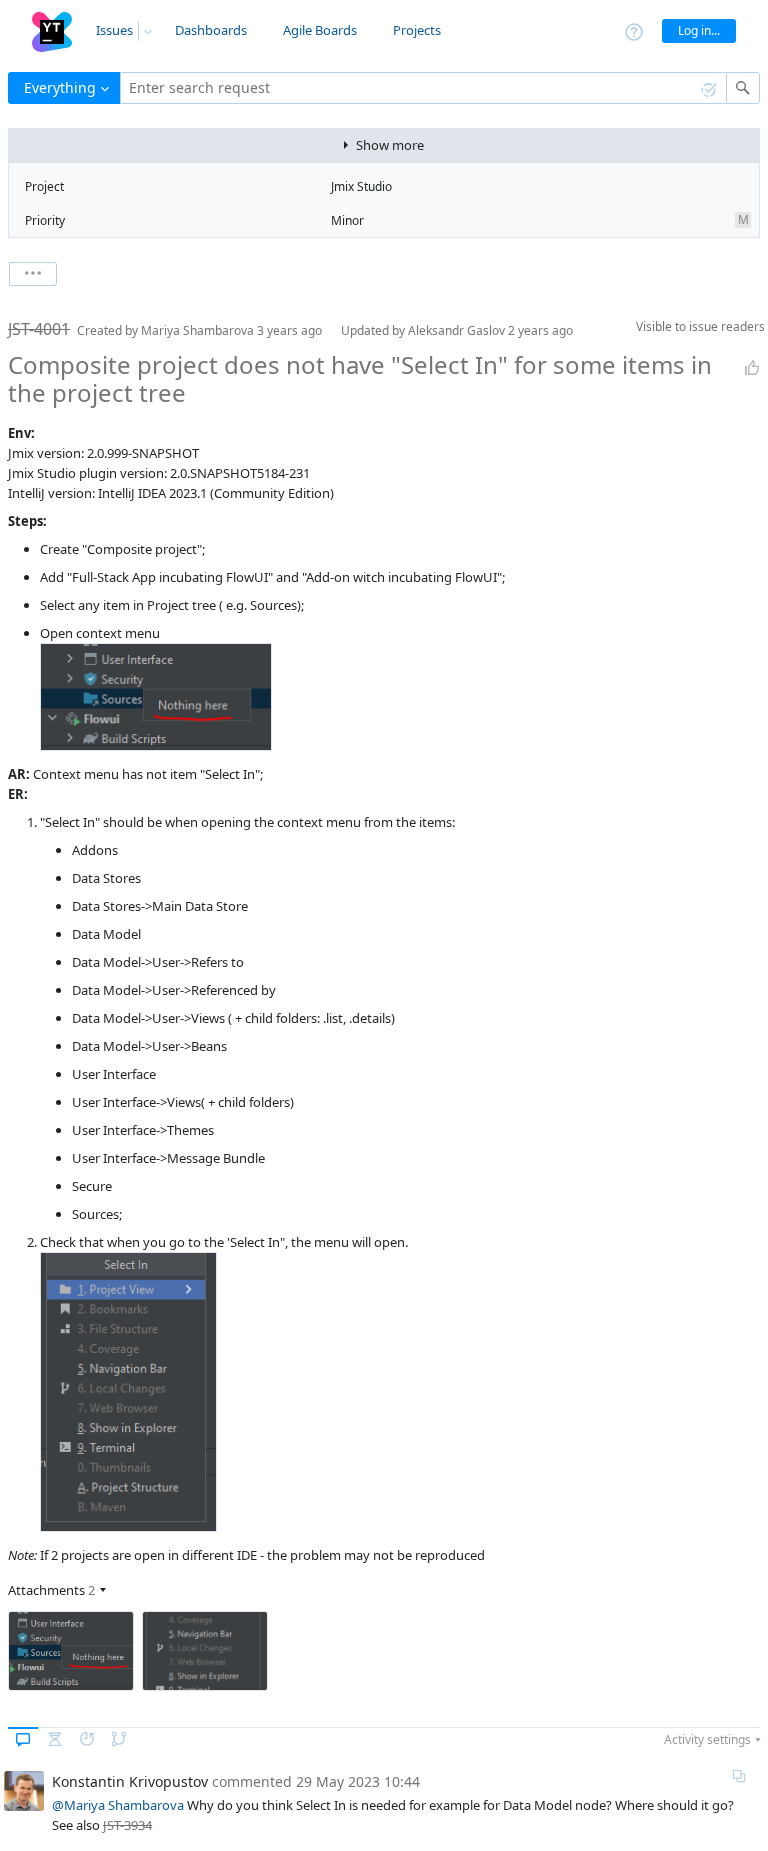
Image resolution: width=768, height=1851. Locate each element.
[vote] (752, 368)
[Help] (634, 30)
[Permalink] (739, 1776)
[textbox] (423, 88)
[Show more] (33, 274)
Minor (347, 220)
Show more (390, 145)
